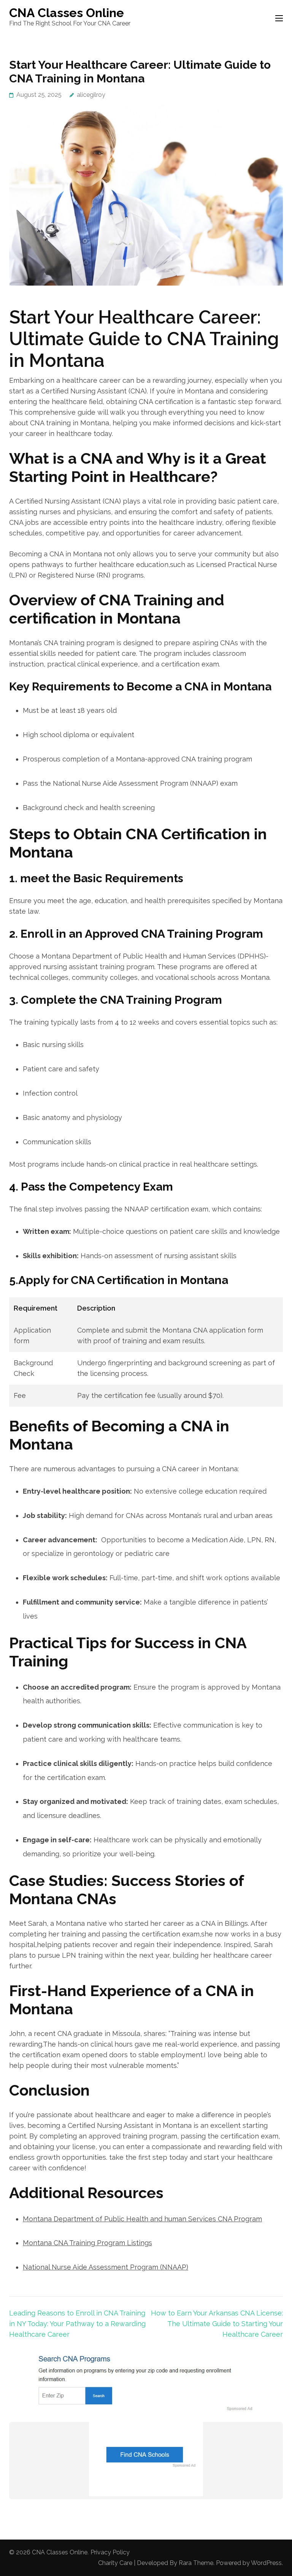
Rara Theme (196, 2563)
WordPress (266, 2563)
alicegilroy (91, 95)
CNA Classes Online (67, 13)
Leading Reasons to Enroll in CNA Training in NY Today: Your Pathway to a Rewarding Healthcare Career (77, 2324)
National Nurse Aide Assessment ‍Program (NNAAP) (106, 2267)
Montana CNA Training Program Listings (87, 2243)
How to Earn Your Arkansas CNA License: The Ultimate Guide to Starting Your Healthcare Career (217, 2324)
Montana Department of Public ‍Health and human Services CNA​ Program (142, 2219)
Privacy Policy (110, 2552)
